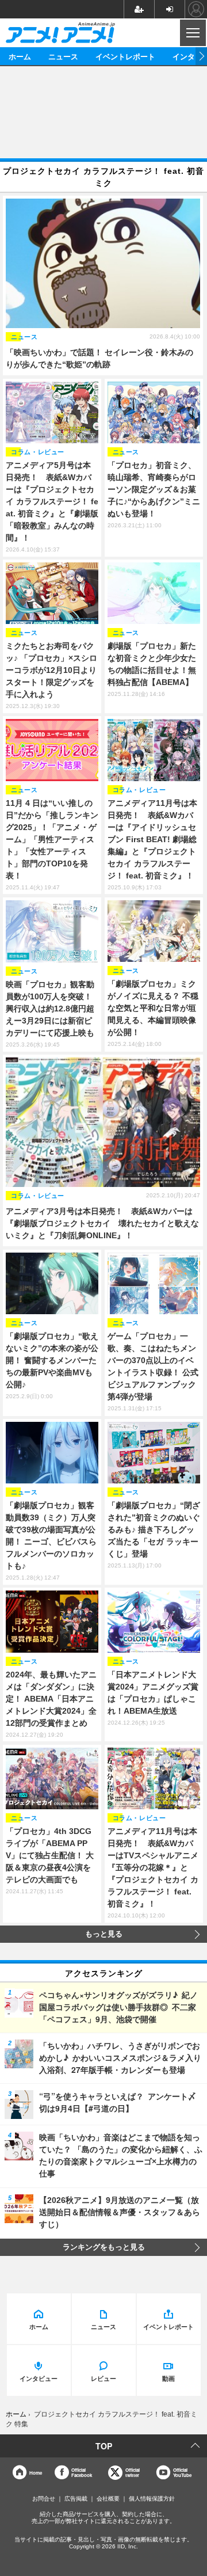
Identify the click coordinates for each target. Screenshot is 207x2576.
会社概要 (108, 2499)
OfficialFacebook (82, 2473)
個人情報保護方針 (152, 2499)
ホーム (20, 56)
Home (36, 2473)
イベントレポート (125, 56)
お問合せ (44, 2499)
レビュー (103, 2378)
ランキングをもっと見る (104, 2247)
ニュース (63, 56)
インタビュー (39, 2378)
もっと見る (104, 1934)
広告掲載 (76, 2499)
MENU (192, 33)
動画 (168, 2378)
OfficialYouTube (182, 2473)
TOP (104, 2446)
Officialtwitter (133, 2473)
